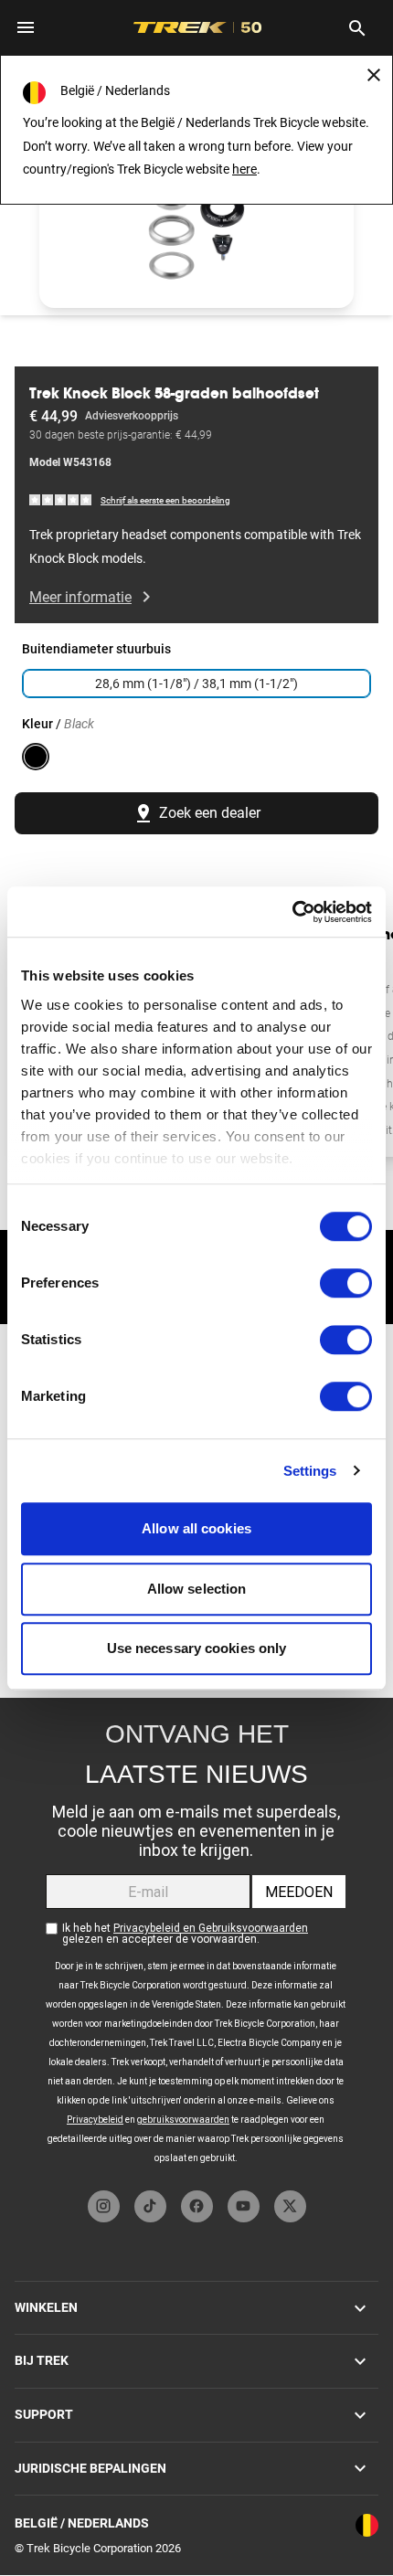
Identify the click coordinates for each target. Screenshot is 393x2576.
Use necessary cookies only (197, 1648)
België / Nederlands (82, 2523)
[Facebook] (197, 2206)
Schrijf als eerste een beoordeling (165, 500)
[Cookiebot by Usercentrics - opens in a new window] (292, 912)
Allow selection (197, 1589)
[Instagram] (104, 2206)
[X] (290, 2206)
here (244, 169)
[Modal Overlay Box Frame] (196, 1940)
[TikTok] (150, 2206)
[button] (196, 219)
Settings (310, 1471)
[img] (61, 499)
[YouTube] (244, 2206)
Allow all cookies (196, 1528)
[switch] (346, 1283)
